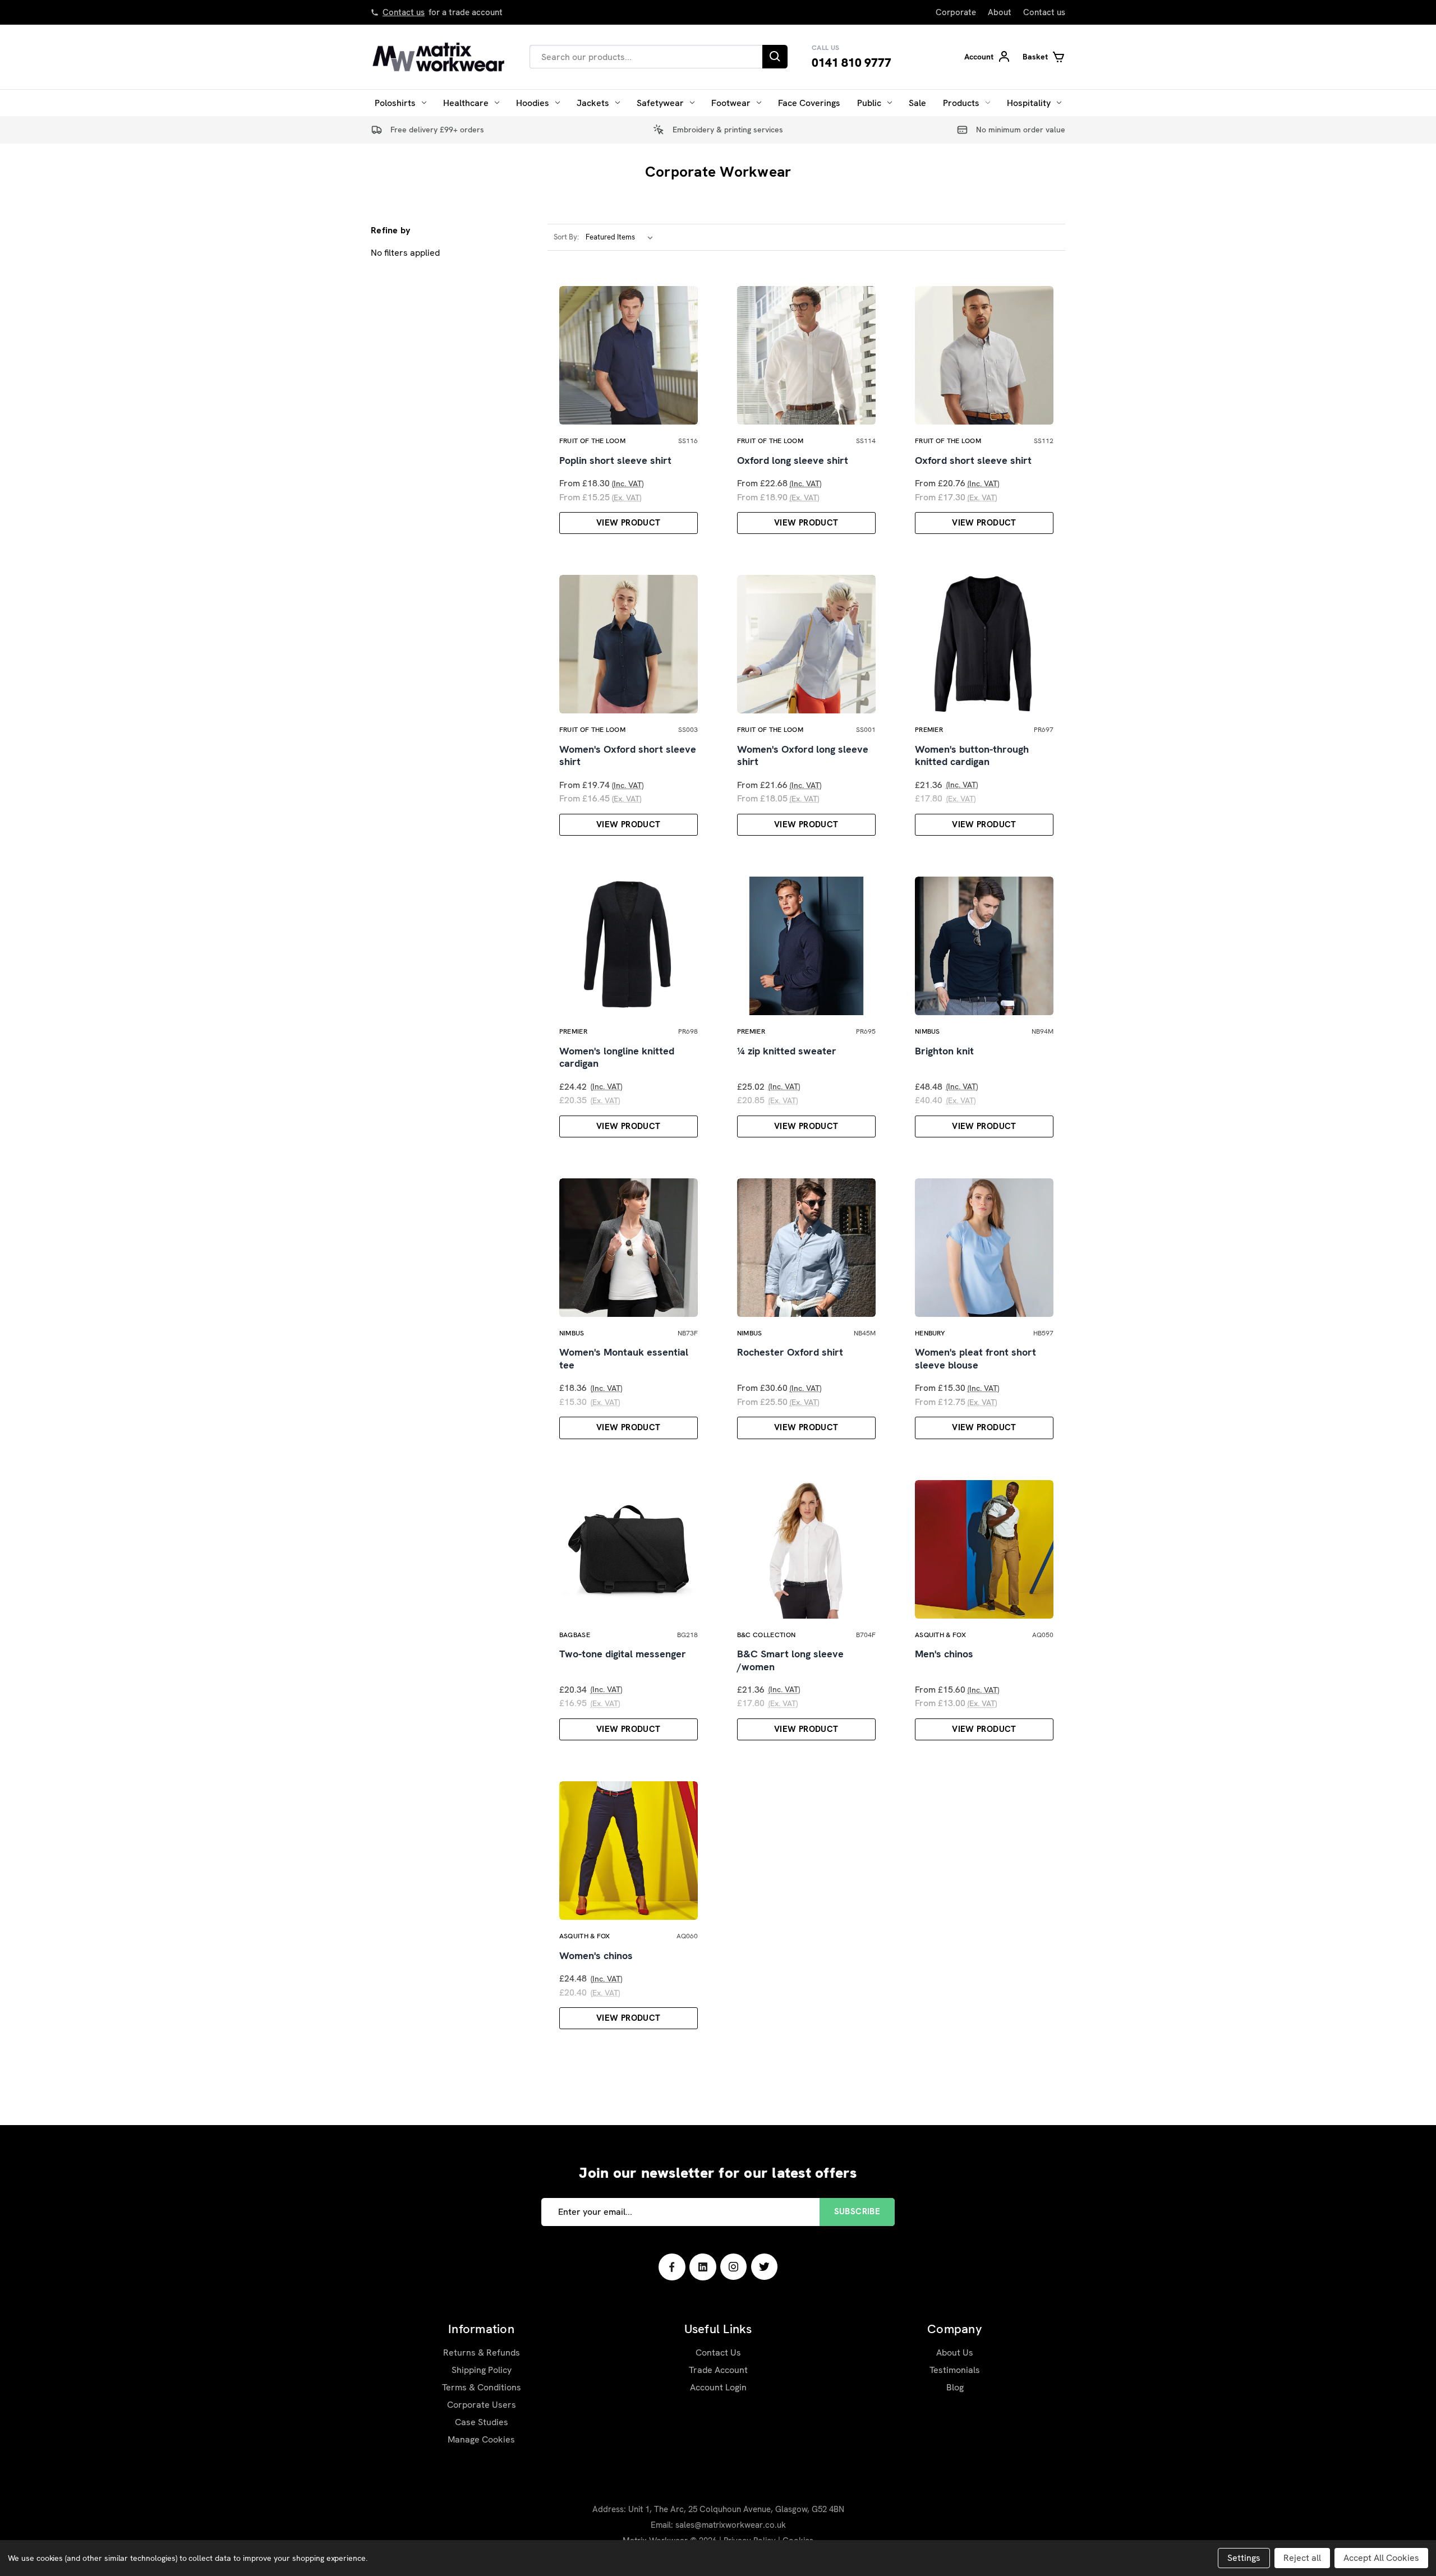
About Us (955, 2352)
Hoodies (533, 103)
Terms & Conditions (482, 2387)
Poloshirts (395, 103)
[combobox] (646, 57)
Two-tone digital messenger (623, 1654)
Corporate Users (482, 2405)
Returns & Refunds (482, 2352)
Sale (917, 103)
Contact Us (718, 2352)
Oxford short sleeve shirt (973, 460)
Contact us (404, 12)
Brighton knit (944, 1051)
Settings (1244, 2558)
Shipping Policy (482, 2370)
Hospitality (1029, 103)
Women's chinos (596, 1956)
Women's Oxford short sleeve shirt (628, 756)
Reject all (1302, 2558)
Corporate (956, 12)
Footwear (731, 103)
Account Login (718, 2387)
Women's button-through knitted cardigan (972, 756)
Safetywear (660, 103)
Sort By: (566, 237)
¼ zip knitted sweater (787, 1051)
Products (961, 103)
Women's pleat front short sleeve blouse (975, 1359)
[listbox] (622, 237)
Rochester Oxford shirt (790, 1352)
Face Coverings (809, 103)
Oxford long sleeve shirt (793, 460)
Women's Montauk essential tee (624, 1359)
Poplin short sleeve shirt (615, 460)
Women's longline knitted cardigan (617, 1057)
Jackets (593, 103)
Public (869, 103)
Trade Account (718, 2370)
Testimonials (955, 2370)
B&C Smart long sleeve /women (790, 1660)
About (1000, 12)
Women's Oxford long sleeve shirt (803, 756)
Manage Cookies (481, 2439)
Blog (955, 2387)
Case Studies (482, 2422)
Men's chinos (944, 1654)
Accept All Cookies (1381, 2558)
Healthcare (466, 103)
